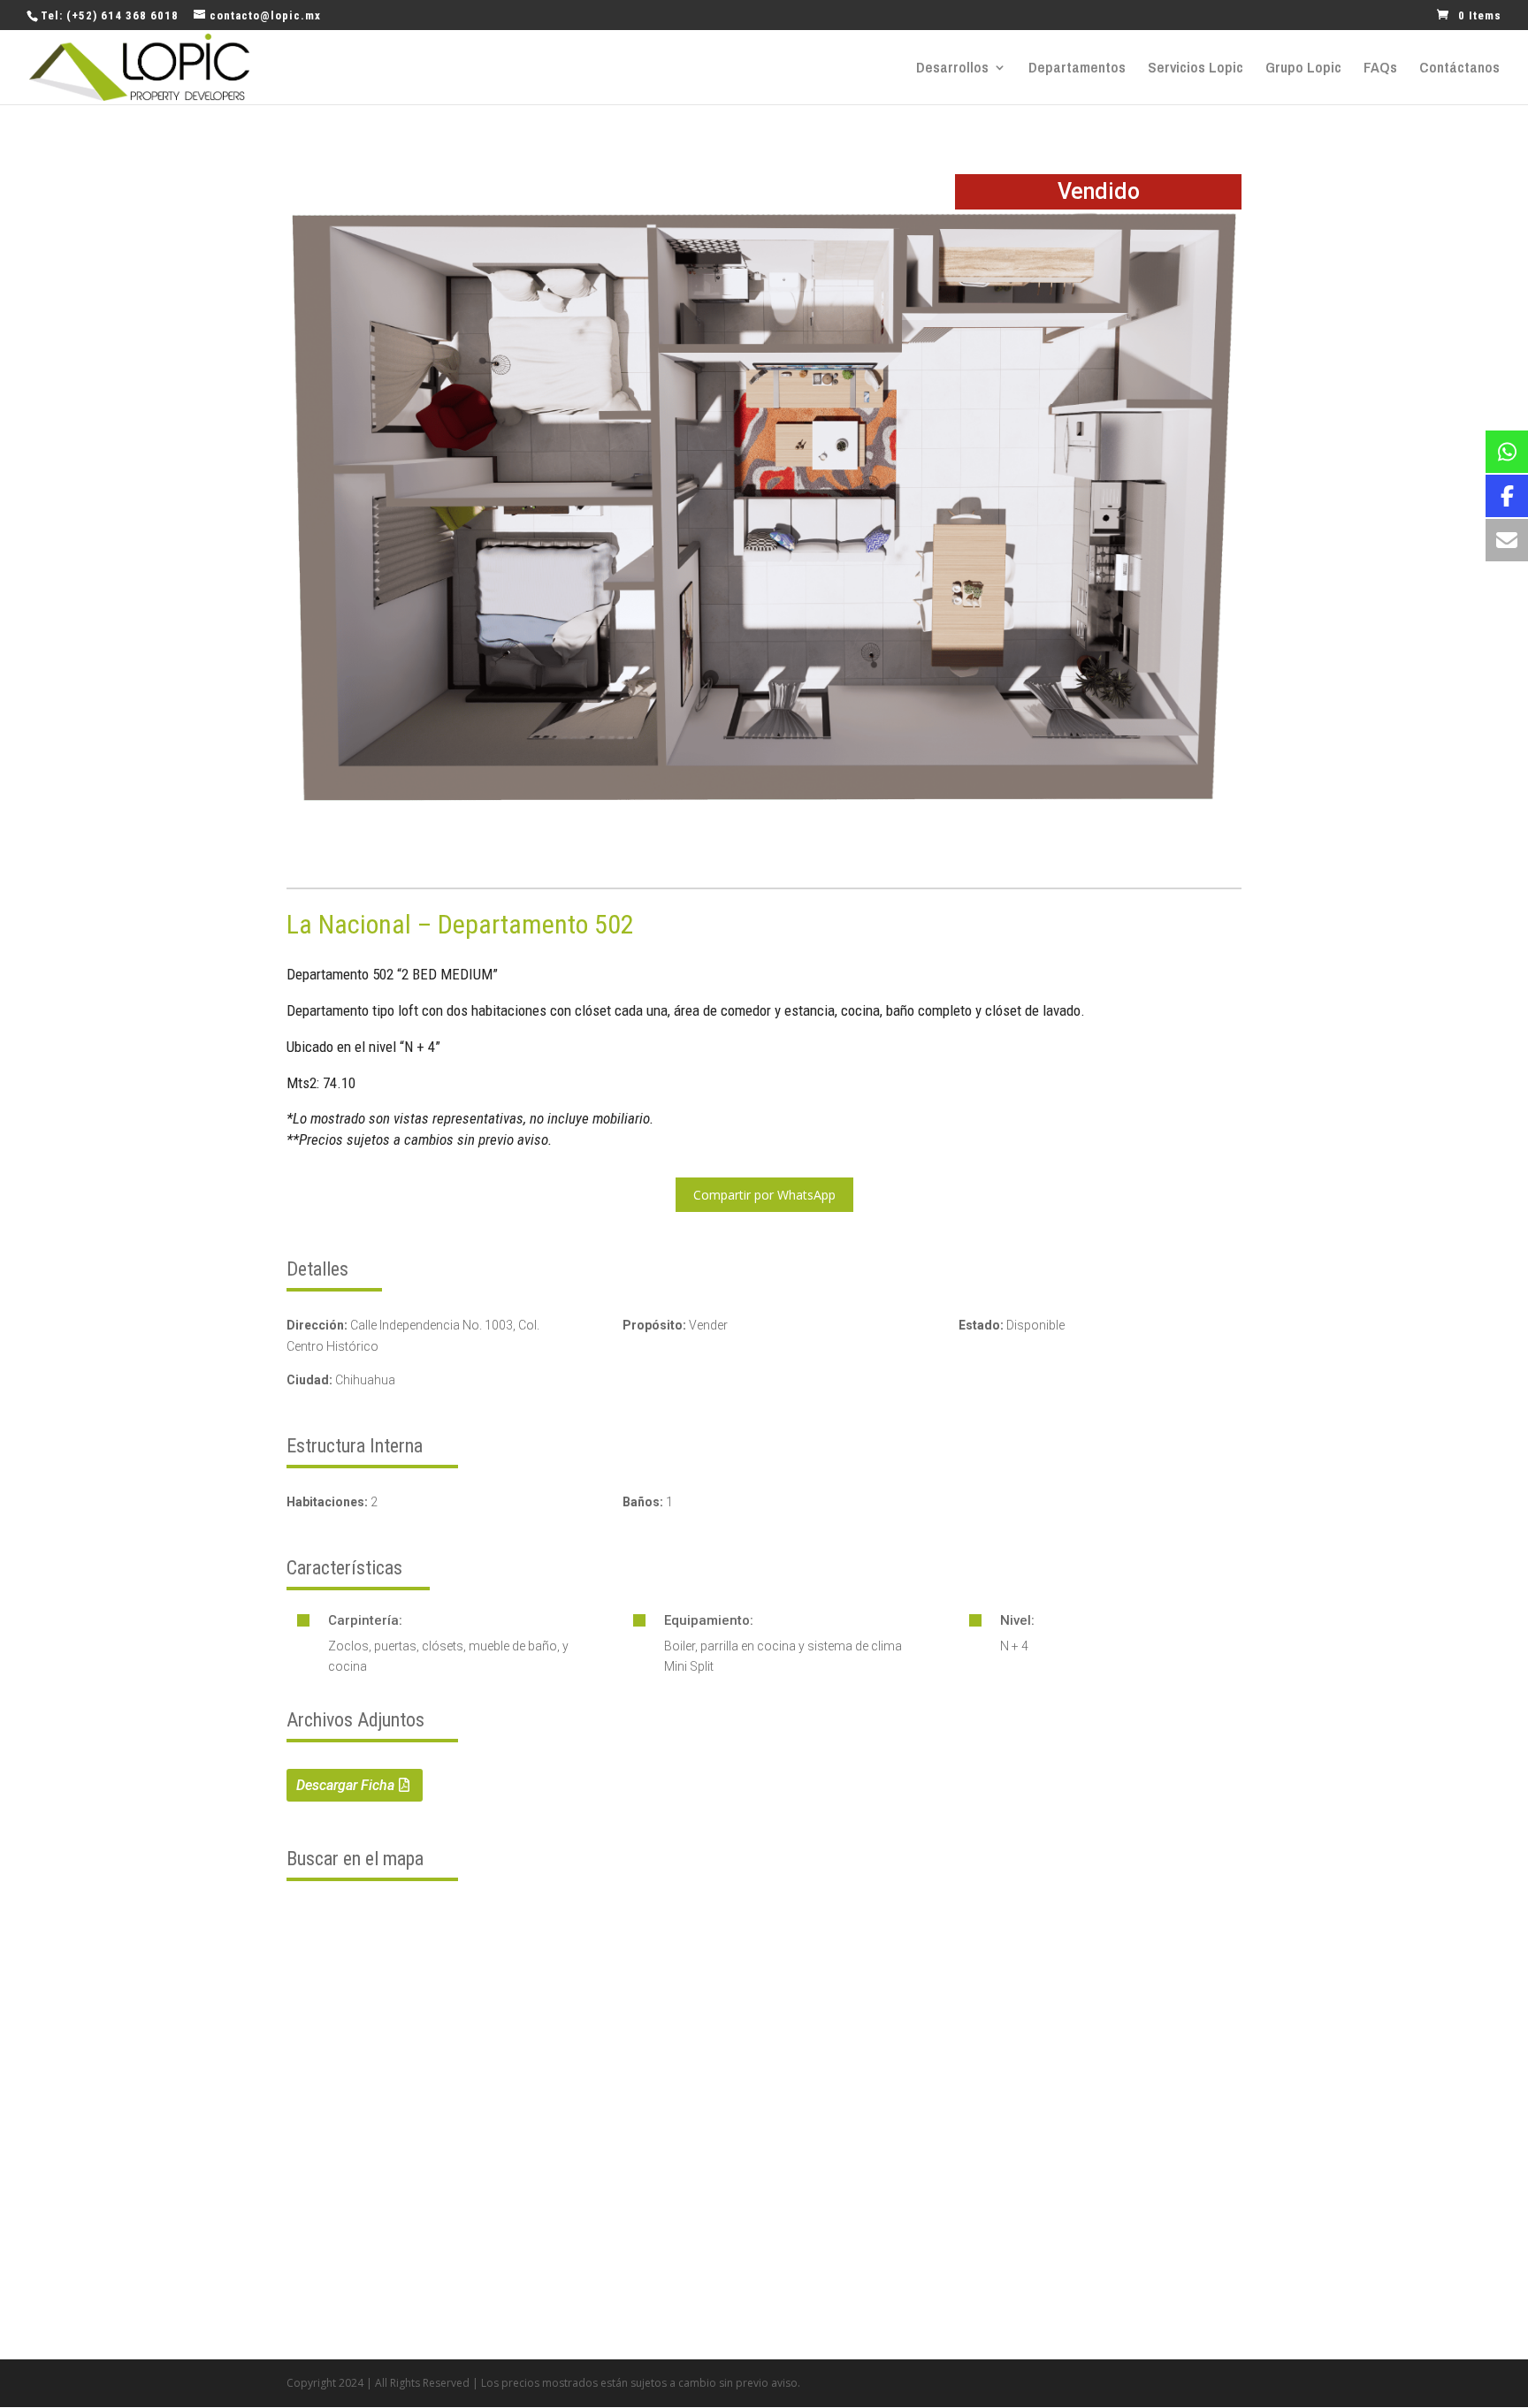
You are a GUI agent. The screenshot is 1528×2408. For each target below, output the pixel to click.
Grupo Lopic (1303, 69)
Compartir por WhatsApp (764, 1195)
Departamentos (1077, 69)
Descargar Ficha (345, 1785)
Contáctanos (1459, 69)
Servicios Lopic (1196, 69)
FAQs (1380, 69)
